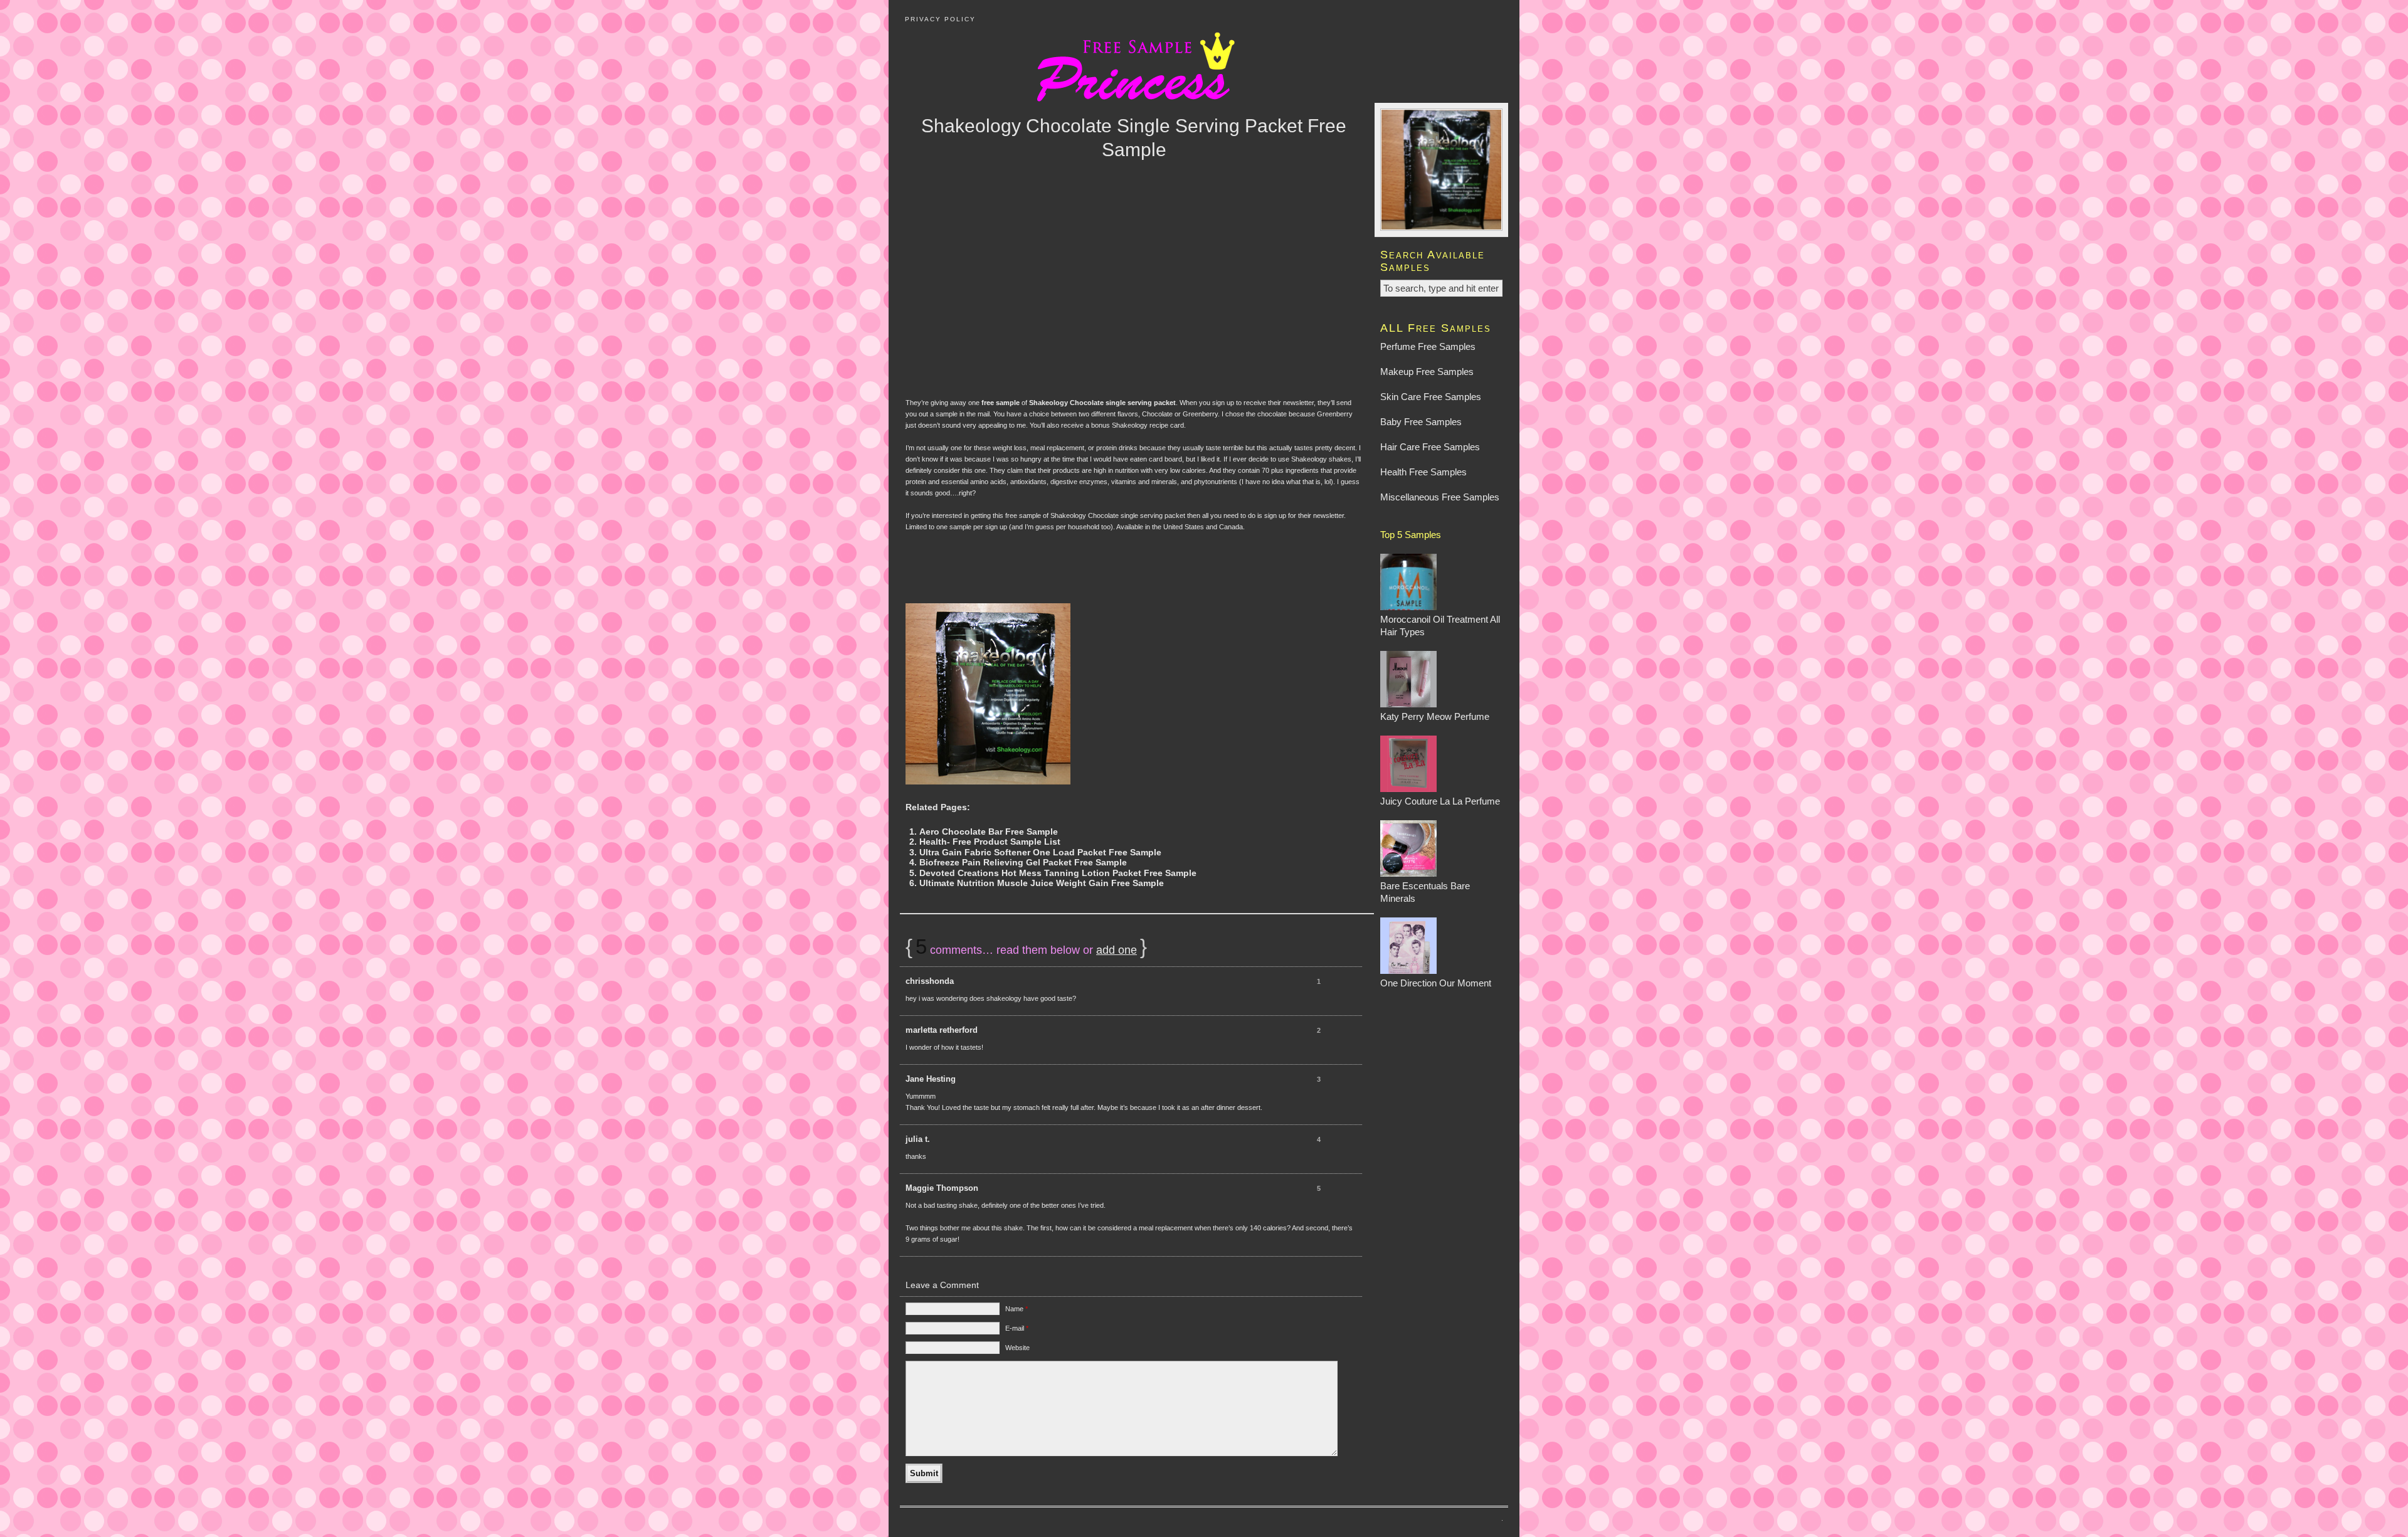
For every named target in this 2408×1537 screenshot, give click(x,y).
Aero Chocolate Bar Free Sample (989, 832)
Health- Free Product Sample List (990, 842)
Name (1017, 1309)
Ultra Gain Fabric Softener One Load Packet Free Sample (1040, 853)
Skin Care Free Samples (1431, 397)
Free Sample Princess (1204, 65)
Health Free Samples (1423, 472)
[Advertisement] (1134, 297)
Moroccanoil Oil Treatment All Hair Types (1440, 626)
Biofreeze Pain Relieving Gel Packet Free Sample (1023, 863)
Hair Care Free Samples (1430, 447)
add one (1117, 950)
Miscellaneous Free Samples (1440, 497)
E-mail (1017, 1328)
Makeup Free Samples (1427, 372)
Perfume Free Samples (1428, 346)
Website (1017, 1348)
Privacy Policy (940, 19)
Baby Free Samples (1421, 422)
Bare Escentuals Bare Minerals (1425, 892)
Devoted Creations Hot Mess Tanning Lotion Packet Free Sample (1058, 873)
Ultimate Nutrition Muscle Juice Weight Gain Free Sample (1042, 883)
